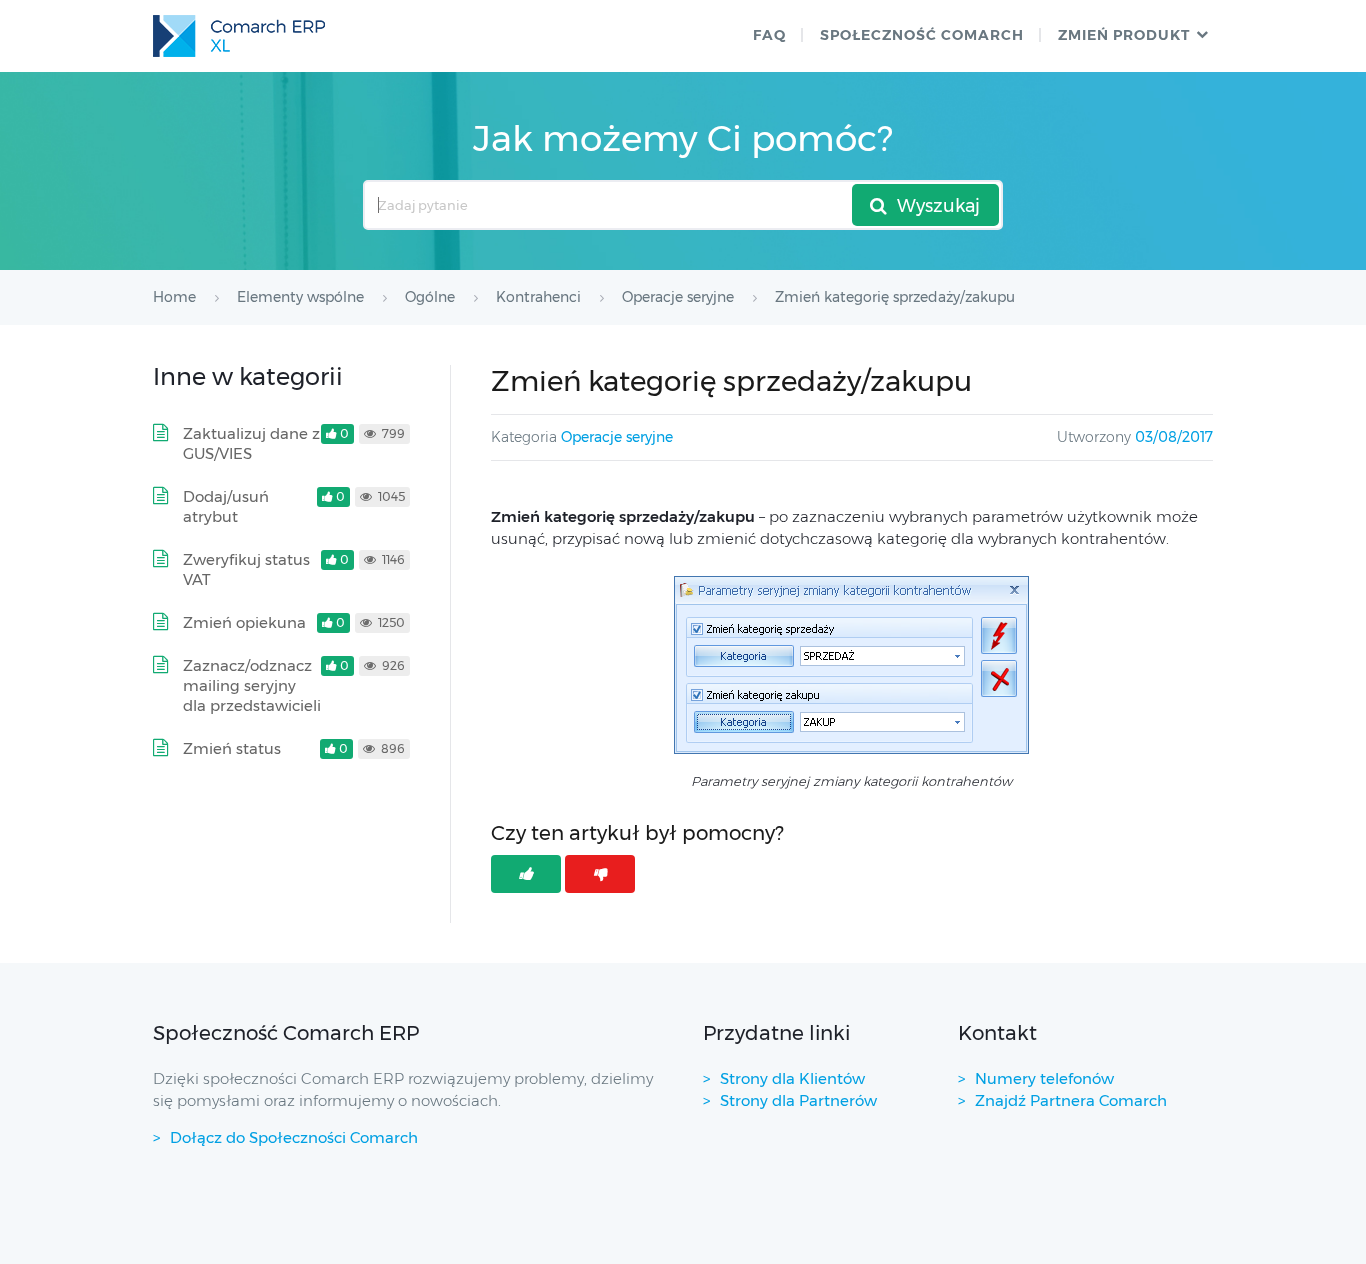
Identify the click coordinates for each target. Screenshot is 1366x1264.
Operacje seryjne (617, 437)
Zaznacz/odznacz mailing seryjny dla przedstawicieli (252, 685)
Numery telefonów (1044, 1078)
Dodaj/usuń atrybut (226, 506)
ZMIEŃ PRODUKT (1124, 35)
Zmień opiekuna (244, 622)
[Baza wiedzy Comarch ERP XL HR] (239, 36)
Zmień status (232, 748)
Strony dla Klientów (792, 1078)
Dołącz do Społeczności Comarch (294, 1137)
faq (769, 35)
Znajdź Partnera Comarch (1071, 1100)
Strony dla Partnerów (798, 1100)
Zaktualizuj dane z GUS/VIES (251, 443)
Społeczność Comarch (922, 35)
